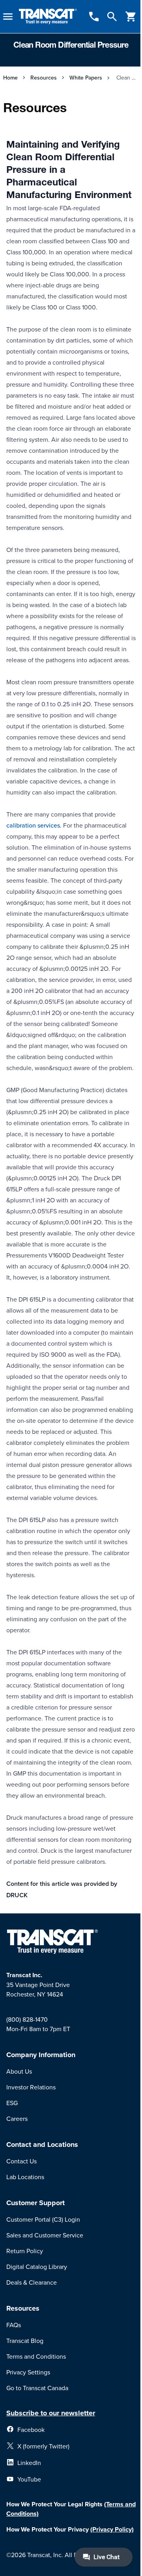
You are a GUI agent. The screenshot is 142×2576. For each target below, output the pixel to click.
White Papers (86, 78)
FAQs (14, 2325)
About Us (19, 2071)
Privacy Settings (28, 2372)
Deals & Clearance (32, 2282)
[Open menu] (8, 17)
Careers (17, 2119)
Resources (44, 78)
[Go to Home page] (48, 17)
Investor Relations (31, 2087)
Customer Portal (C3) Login (43, 2219)
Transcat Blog (25, 2341)
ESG (12, 2103)
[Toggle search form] (112, 17)
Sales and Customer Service (45, 2235)
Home (10, 78)
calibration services (33, 825)
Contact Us (21, 2161)
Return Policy (25, 2251)
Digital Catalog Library (37, 2267)
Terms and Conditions (36, 2356)
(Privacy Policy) (112, 2529)
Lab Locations (25, 2177)
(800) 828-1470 (27, 2019)
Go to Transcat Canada (37, 2388)
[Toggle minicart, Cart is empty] (131, 17)
